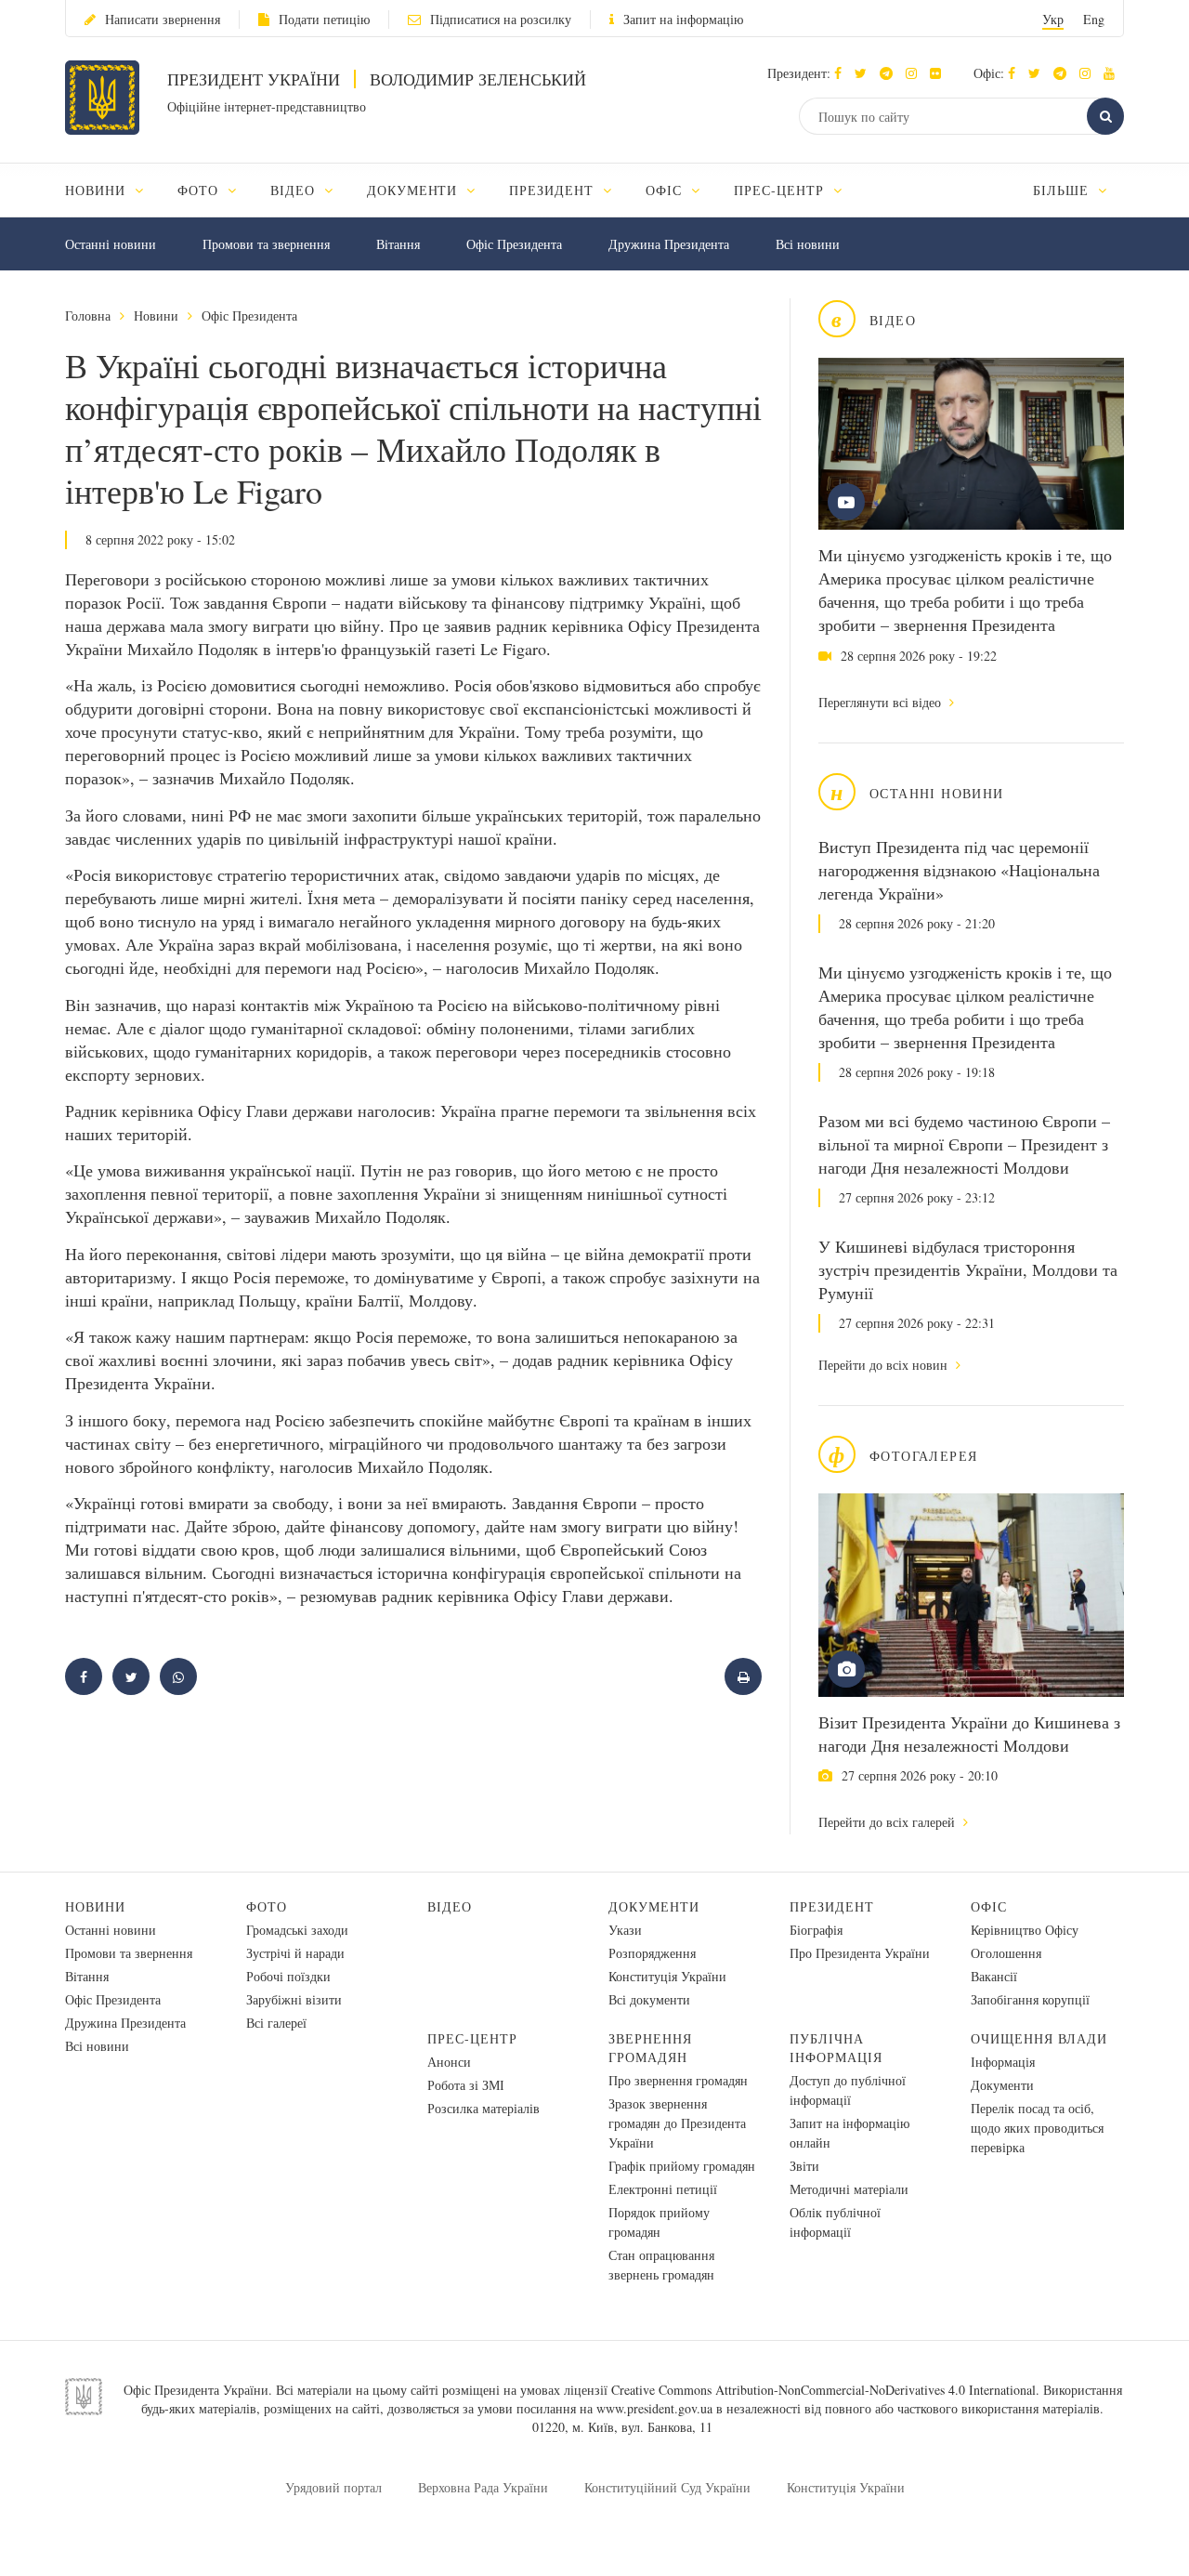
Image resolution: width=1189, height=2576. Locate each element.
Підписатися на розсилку (501, 19)
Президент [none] (554, 190)
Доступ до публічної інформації (848, 2090)
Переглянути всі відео (882, 702)
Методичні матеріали (849, 2189)
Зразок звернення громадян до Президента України (677, 2123)
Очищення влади (1039, 2038)
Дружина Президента (669, 244)
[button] (865, 73)
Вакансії (994, 1976)
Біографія (816, 1930)
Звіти (804, 2166)
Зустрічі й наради (295, 1953)
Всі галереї (276, 2023)
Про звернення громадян (678, 2080)
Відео (450, 1906)
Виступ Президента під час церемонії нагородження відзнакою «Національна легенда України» (959, 870)
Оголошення (1006, 1953)
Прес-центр (472, 2038)
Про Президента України (860, 1953)
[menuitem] (113, 190)
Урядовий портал (333, 2487)
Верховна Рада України (483, 2487)
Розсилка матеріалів (483, 2108)
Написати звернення (163, 19)
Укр (1053, 19)
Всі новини (808, 244)
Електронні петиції (663, 2189)
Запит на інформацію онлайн (849, 2133)
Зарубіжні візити (294, 1999)
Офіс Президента (514, 244)
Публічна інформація (836, 2048)
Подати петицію (324, 19)
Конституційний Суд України (667, 2487)
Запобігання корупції (1030, 1999)
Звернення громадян (650, 2048)
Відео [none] (295, 190)
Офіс (989, 1906)
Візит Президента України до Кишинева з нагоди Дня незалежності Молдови (969, 1734)
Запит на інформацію (683, 19)
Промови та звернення (266, 244)
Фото (267, 1906)
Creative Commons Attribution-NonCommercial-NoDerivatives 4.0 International (823, 2390)
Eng (1094, 19)
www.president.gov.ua (654, 2408)
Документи (654, 1906)
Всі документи (649, 1999)
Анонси (449, 2062)
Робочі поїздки (288, 1976)
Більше (1063, 190)
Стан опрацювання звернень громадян (661, 2265)
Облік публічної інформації (835, 2222)
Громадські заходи (297, 1930)
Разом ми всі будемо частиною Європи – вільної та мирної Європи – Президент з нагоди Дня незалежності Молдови (964, 1144)
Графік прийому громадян (682, 2166)
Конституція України (667, 1976)
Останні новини (111, 244)
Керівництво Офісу (1025, 1930)
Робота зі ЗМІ (466, 2085)
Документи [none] (415, 190)
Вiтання (398, 244)
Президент (832, 1906)
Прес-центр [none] (781, 190)
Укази (625, 1930)
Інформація (1003, 2062)
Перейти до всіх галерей (888, 1822)
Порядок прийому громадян (659, 2222)
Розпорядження (652, 1953)
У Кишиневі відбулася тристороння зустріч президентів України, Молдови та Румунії (968, 1269)
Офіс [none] (666, 190)
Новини (156, 315)
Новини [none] (98, 190)
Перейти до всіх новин (885, 1365)
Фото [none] (200, 190)
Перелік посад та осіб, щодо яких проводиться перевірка (1037, 2128)
